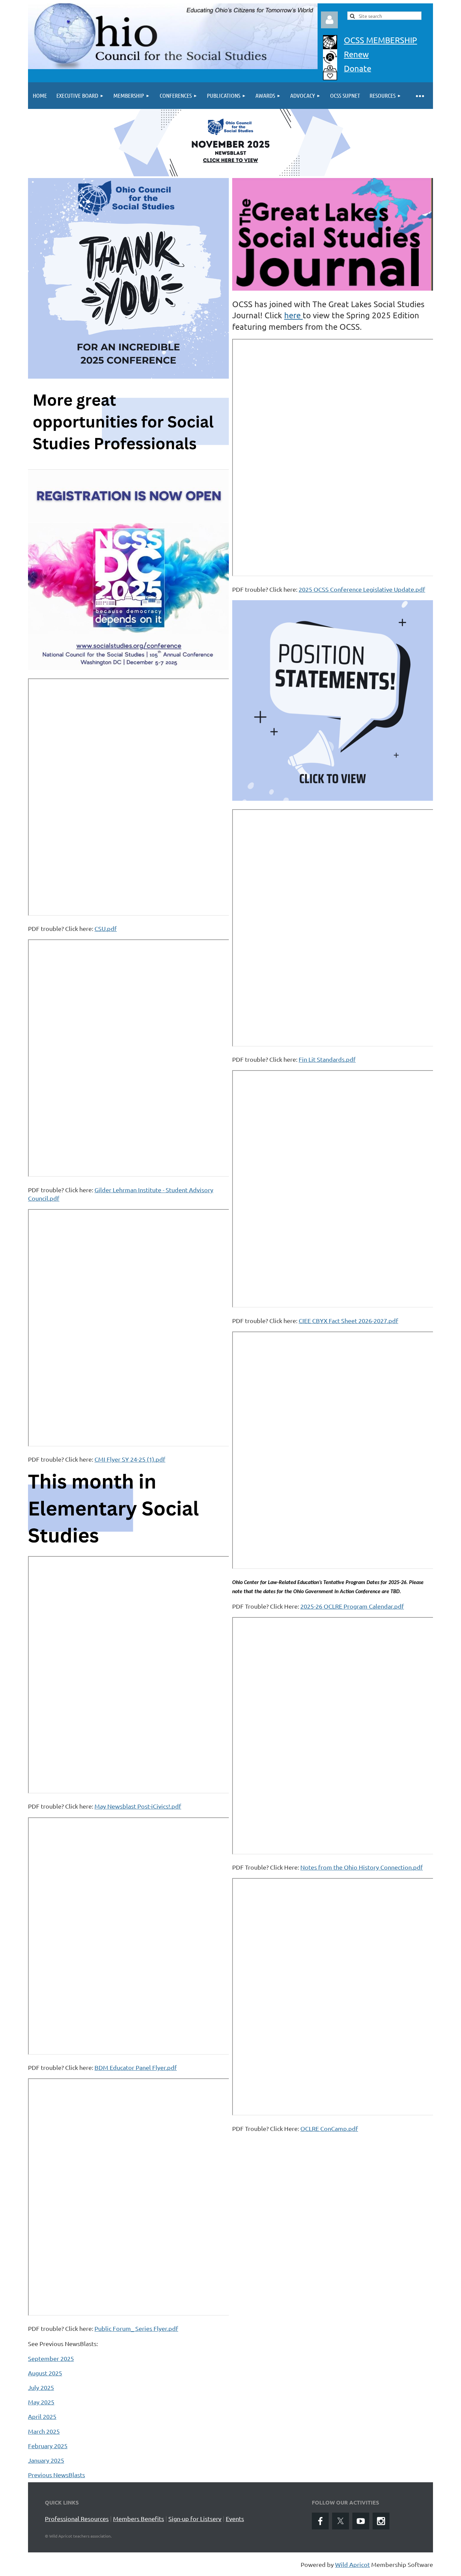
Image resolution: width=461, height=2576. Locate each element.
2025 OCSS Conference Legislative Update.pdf (362, 589)
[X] (341, 2521)
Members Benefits (139, 2519)
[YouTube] (361, 2521)
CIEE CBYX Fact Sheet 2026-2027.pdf (348, 1321)
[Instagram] (381, 2521)
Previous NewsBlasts (57, 2475)
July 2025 (41, 2387)
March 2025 (44, 2431)
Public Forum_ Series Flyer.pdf (136, 2328)
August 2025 (45, 2373)
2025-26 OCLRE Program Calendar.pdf (352, 1606)
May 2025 (41, 2402)
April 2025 (42, 2416)
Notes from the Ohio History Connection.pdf (362, 1867)
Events (235, 2519)
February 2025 (48, 2446)
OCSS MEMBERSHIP (381, 40)
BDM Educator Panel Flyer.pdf (136, 2067)
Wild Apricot (352, 2564)
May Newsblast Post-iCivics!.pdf (138, 1806)
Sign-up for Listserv (195, 2519)
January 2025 (46, 2460)
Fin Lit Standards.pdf (327, 1059)
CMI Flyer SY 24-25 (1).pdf (130, 1459)
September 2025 (51, 2358)
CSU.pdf (106, 928)
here (293, 315)
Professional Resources (77, 2519)
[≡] (419, 96)
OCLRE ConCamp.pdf (329, 2128)
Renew (356, 54)
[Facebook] (320, 2521)
